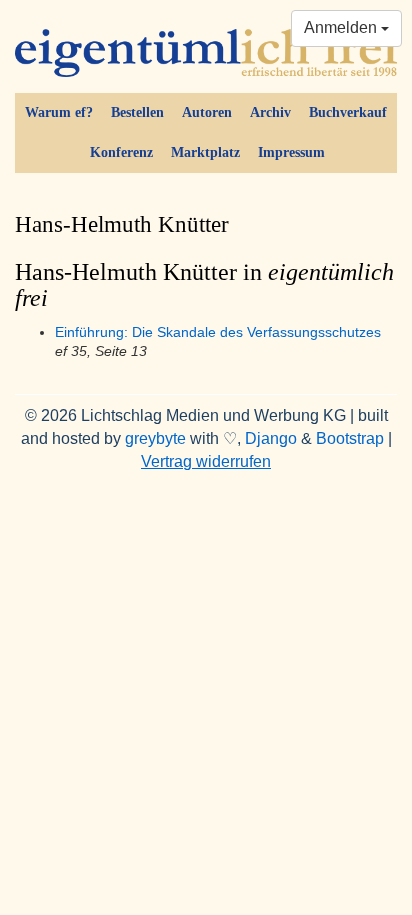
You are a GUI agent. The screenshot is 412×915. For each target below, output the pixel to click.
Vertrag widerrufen (206, 461)
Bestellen (137, 112)
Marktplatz (205, 152)
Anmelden (342, 27)
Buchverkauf (348, 112)
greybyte (155, 438)
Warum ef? (59, 112)
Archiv (270, 112)
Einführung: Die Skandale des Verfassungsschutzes (218, 332)
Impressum (291, 152)
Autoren (207, 112)
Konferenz (121, 152)
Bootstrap (350, 438)
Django (271, 438)
